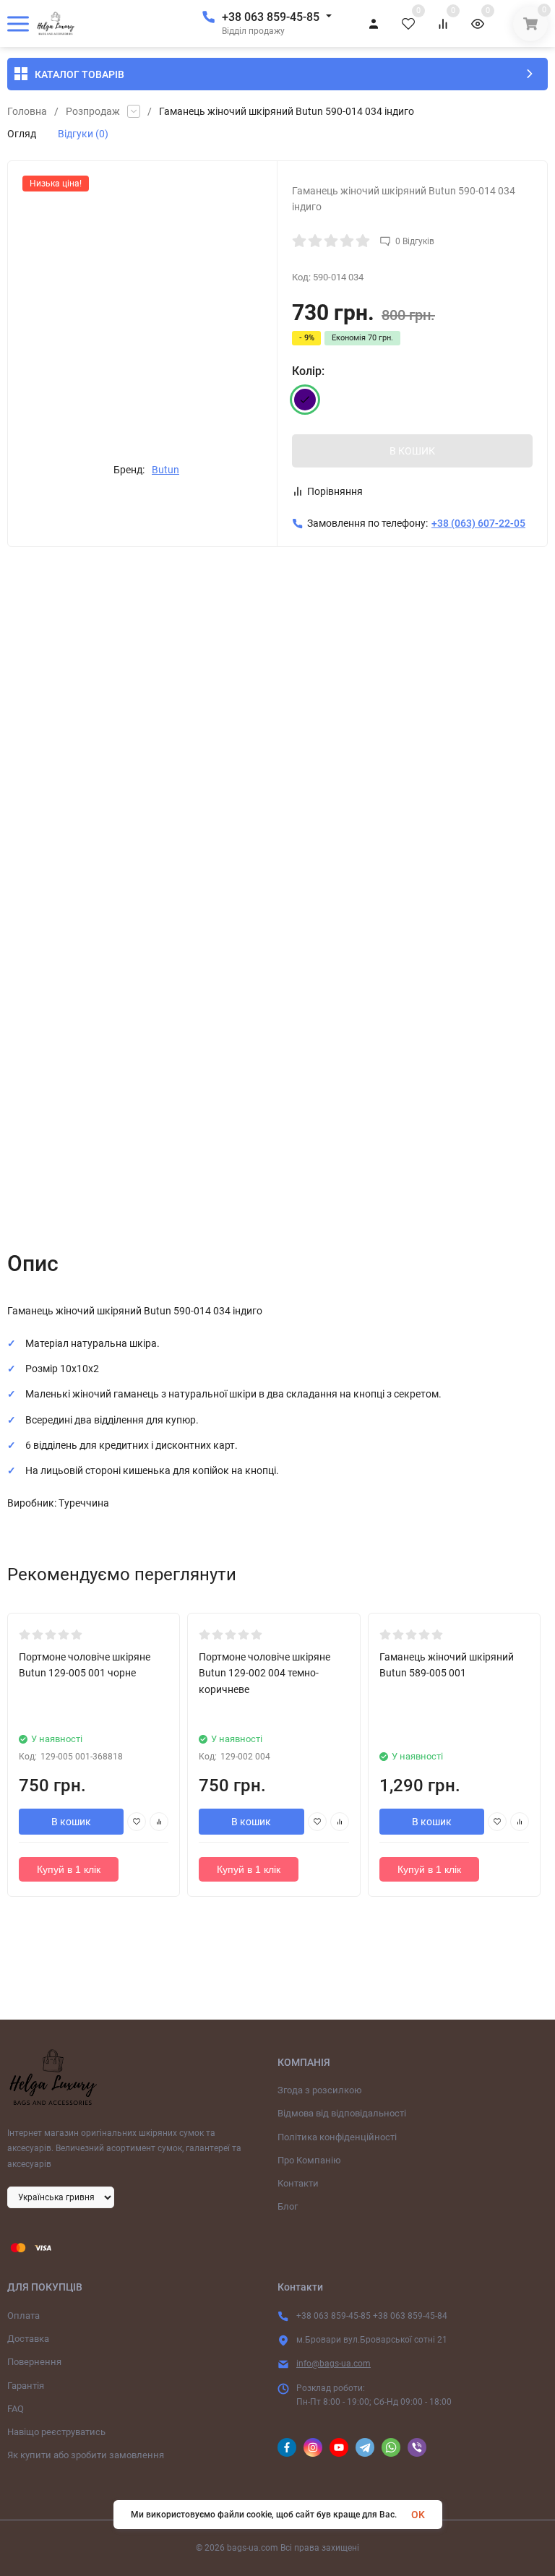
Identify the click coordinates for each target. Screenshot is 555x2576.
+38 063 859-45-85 (271, 17)
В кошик (71, 1822)
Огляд (22, 134)
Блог (288, 2206)
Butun (165, 470)
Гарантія (26, 2386)
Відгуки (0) (83, 134)
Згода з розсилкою (320, 2090)
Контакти (298, 2183)
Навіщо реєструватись (56, 2432)
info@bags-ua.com (334, 2364)
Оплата (23, 2316)
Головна (27, 111)
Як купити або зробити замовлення (86, 2455)
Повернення (34, 2362)
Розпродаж (93, 111)
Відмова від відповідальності (342, 2113)
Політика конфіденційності (337, 2137)
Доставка (28, 2339)
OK (418, 2515)
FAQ (16, 2409)
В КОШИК (412, 451)
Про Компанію (309, 2160)
